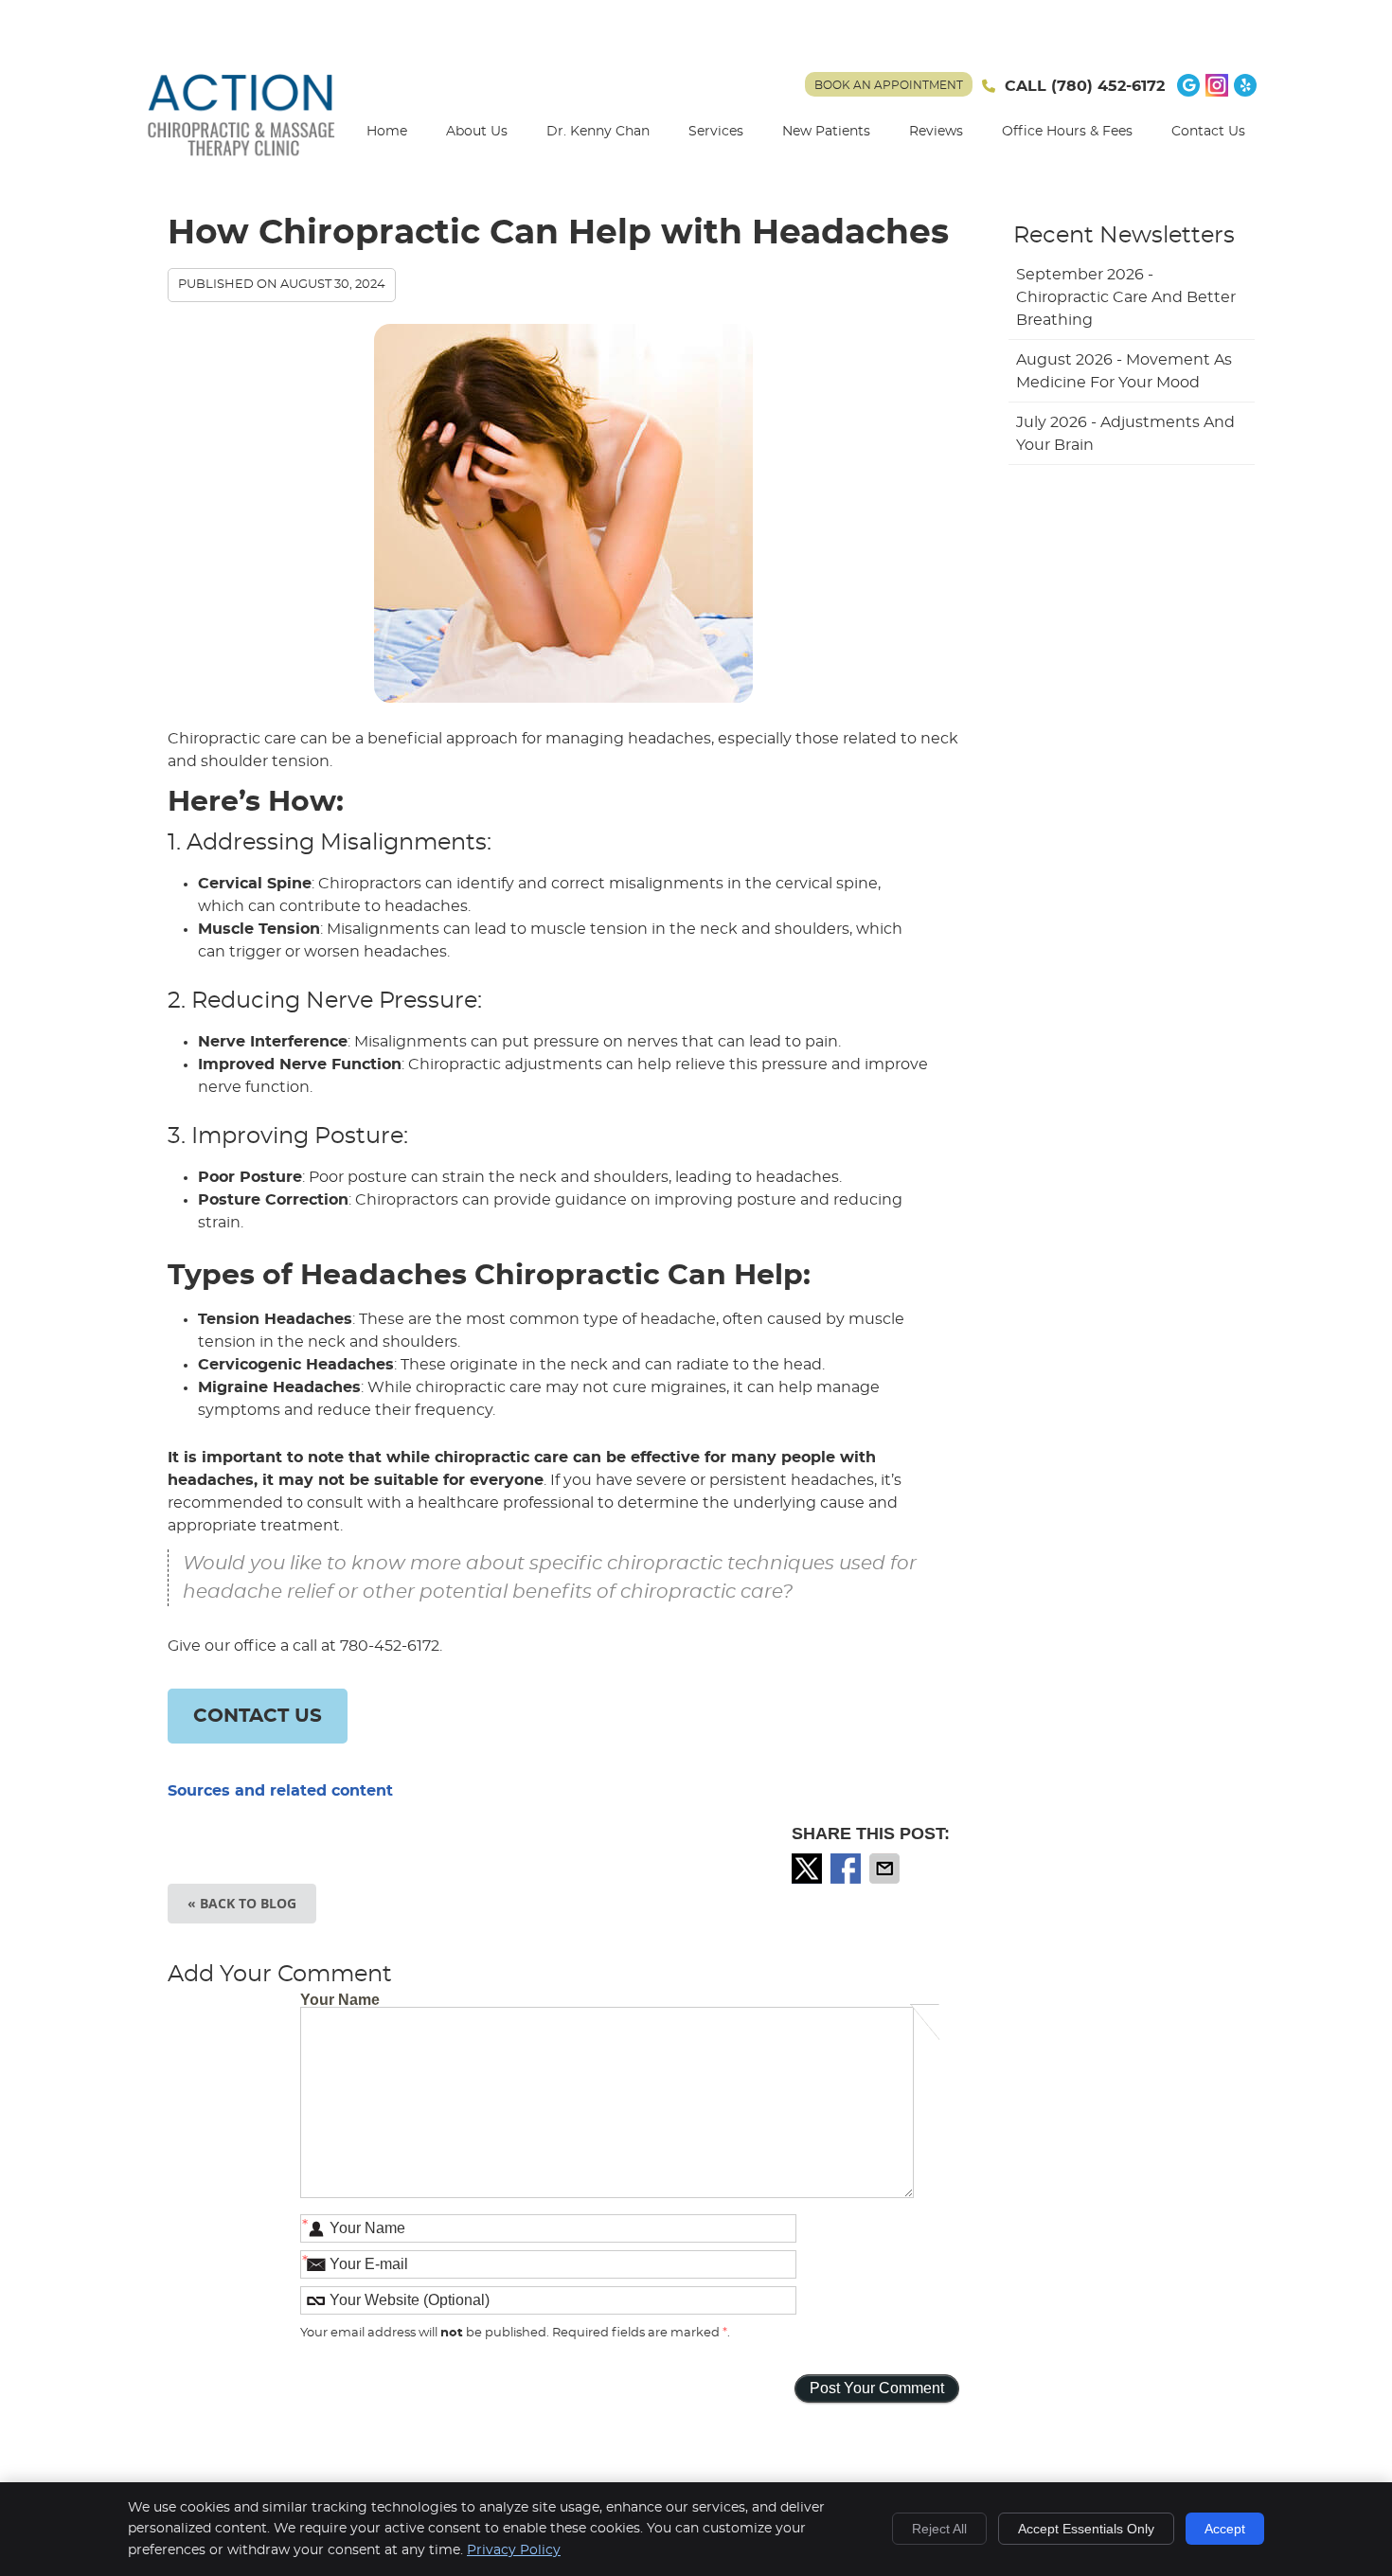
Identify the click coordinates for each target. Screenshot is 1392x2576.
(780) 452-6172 (1108, 86)
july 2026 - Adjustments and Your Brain (1125, 434)
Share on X (809, 1869)
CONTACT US (258, 1716)
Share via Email (886, 1869)
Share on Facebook (848, 1869)
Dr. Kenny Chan (598, 132)
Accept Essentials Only (1086, 2529)
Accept (1225, 2529)
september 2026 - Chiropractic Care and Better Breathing (1126, 297)
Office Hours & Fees (1067, 132)
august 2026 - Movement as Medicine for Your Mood (1124, 371)
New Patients (826, 132)
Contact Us (1208, 132)
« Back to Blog (242, 1903)
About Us (477, 132)
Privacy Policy (514, 2550)
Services (716, 132)
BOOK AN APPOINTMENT (889, 85)
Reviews (936, 132)
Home (387, 132)
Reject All (939, 2529)
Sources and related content (280, 1791)
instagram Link (1217, 85)
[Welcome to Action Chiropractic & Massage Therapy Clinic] (241, 156)
